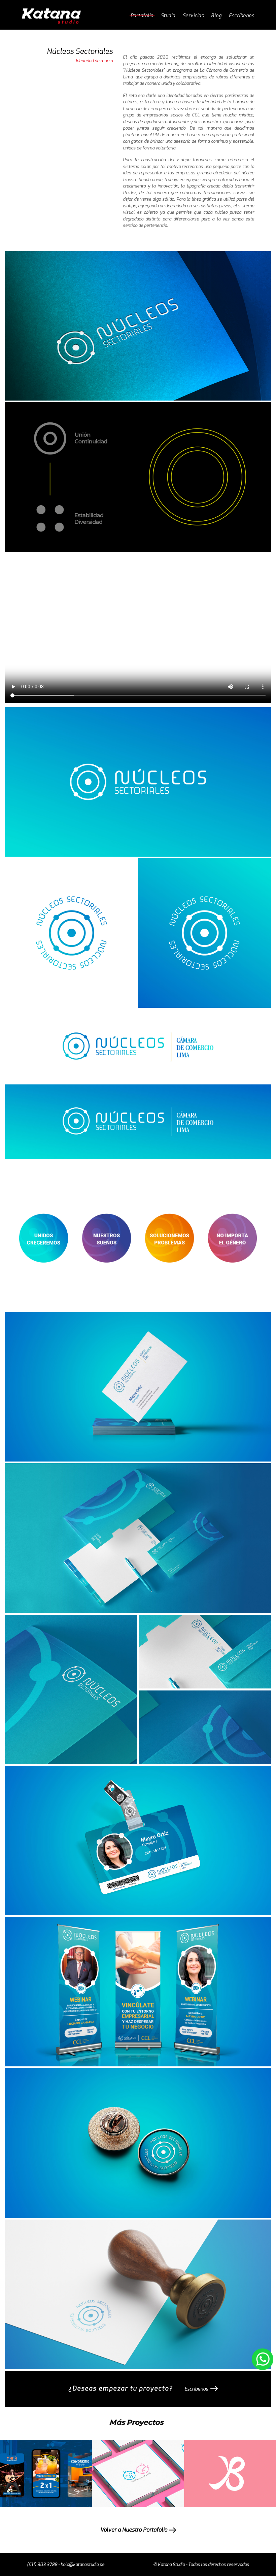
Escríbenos (242, 16)
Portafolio (142, 16)
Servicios (193, 16)
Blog (216, 16)
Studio (168, 16)
